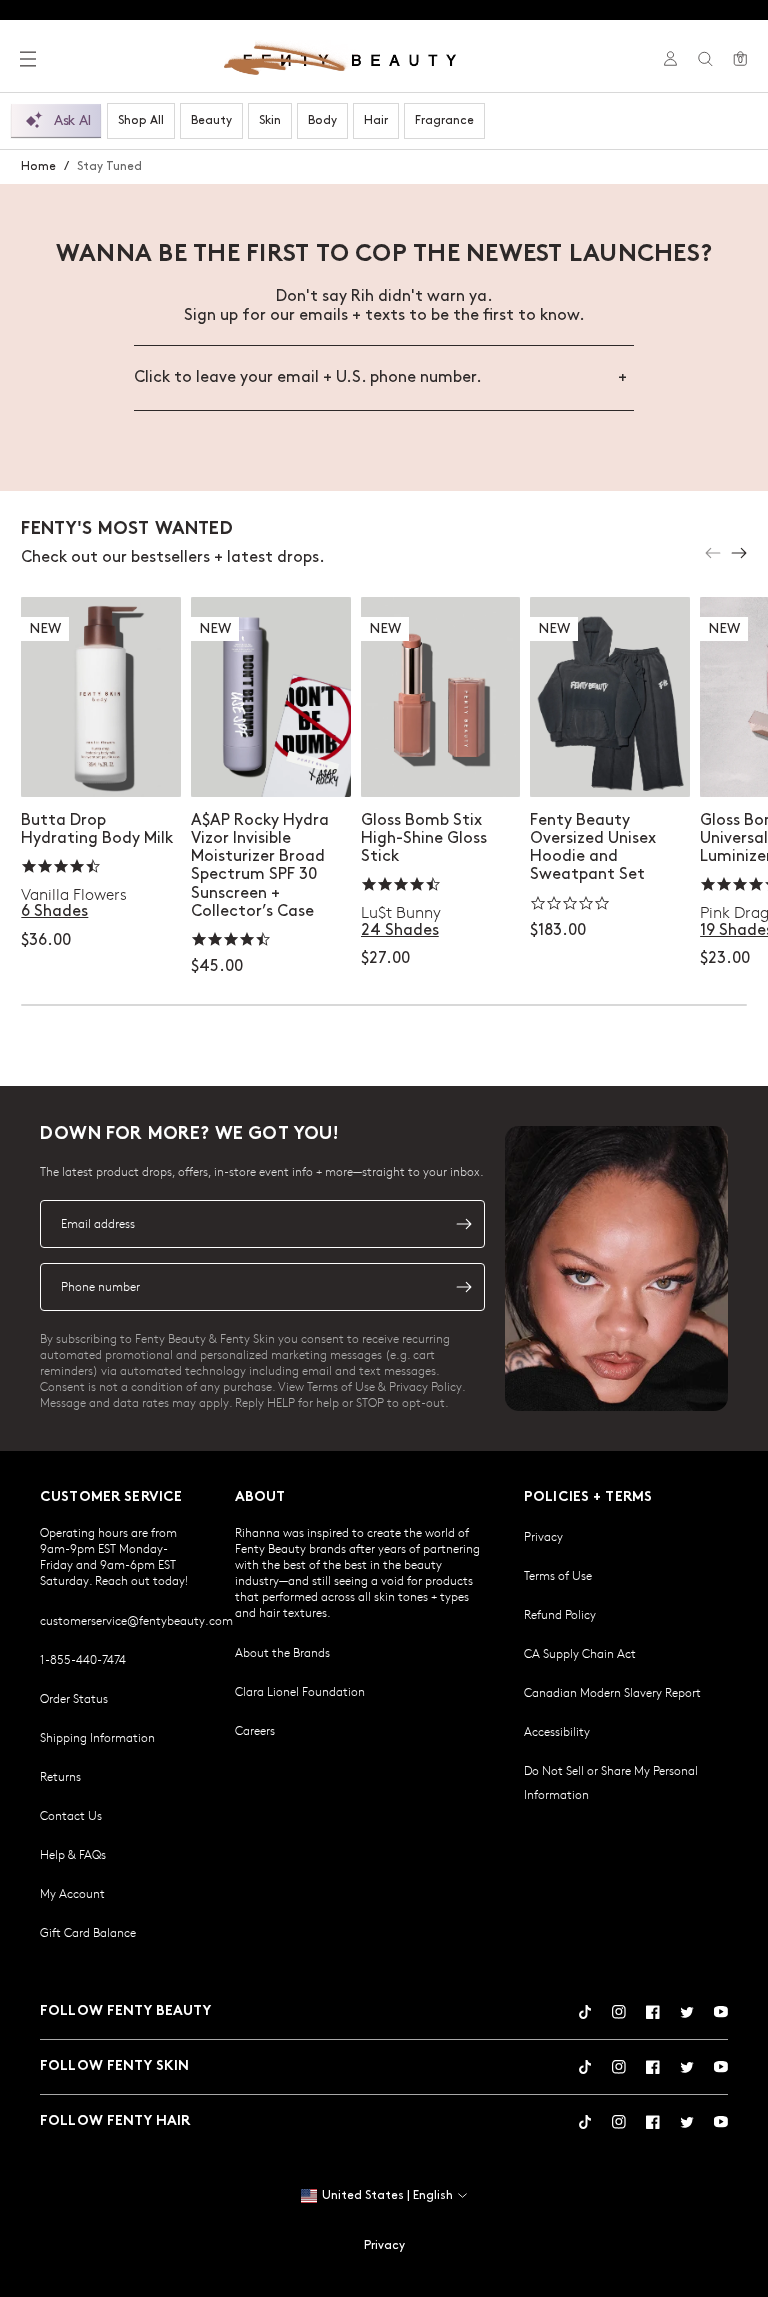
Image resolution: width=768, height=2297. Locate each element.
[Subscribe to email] (464, 1224)
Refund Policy (560, 1614)
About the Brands (282, 1652)
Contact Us (71, 1815)
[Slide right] (739, 553)
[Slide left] (713, 553)
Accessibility (557, 1731)
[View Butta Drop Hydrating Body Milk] (101, 697)
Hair (376, 120)
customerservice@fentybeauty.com (136, 1620)
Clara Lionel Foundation (300, 1691)
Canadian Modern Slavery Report (612, 1692)
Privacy (543, 1536)
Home (38, 166)
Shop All (141, 120)
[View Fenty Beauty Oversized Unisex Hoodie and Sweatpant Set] (610, 697)
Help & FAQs (73, 1854)
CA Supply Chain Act (580, 1653)
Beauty (211, 120)
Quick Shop (101, 761)
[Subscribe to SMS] (464, 1287)
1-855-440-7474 (83, 1659)
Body (322, 120)
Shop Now (610, 761)
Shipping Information (97, 1737)
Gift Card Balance (88, 1932)
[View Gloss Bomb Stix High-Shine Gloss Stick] (441, 697)
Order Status (74, 1698)
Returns (60, 1776)
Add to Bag (271, 761)
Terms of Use (558, 1575)
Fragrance (444, 120)
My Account (72, 1893)
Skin (270, 120)
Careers (255, 1730)
